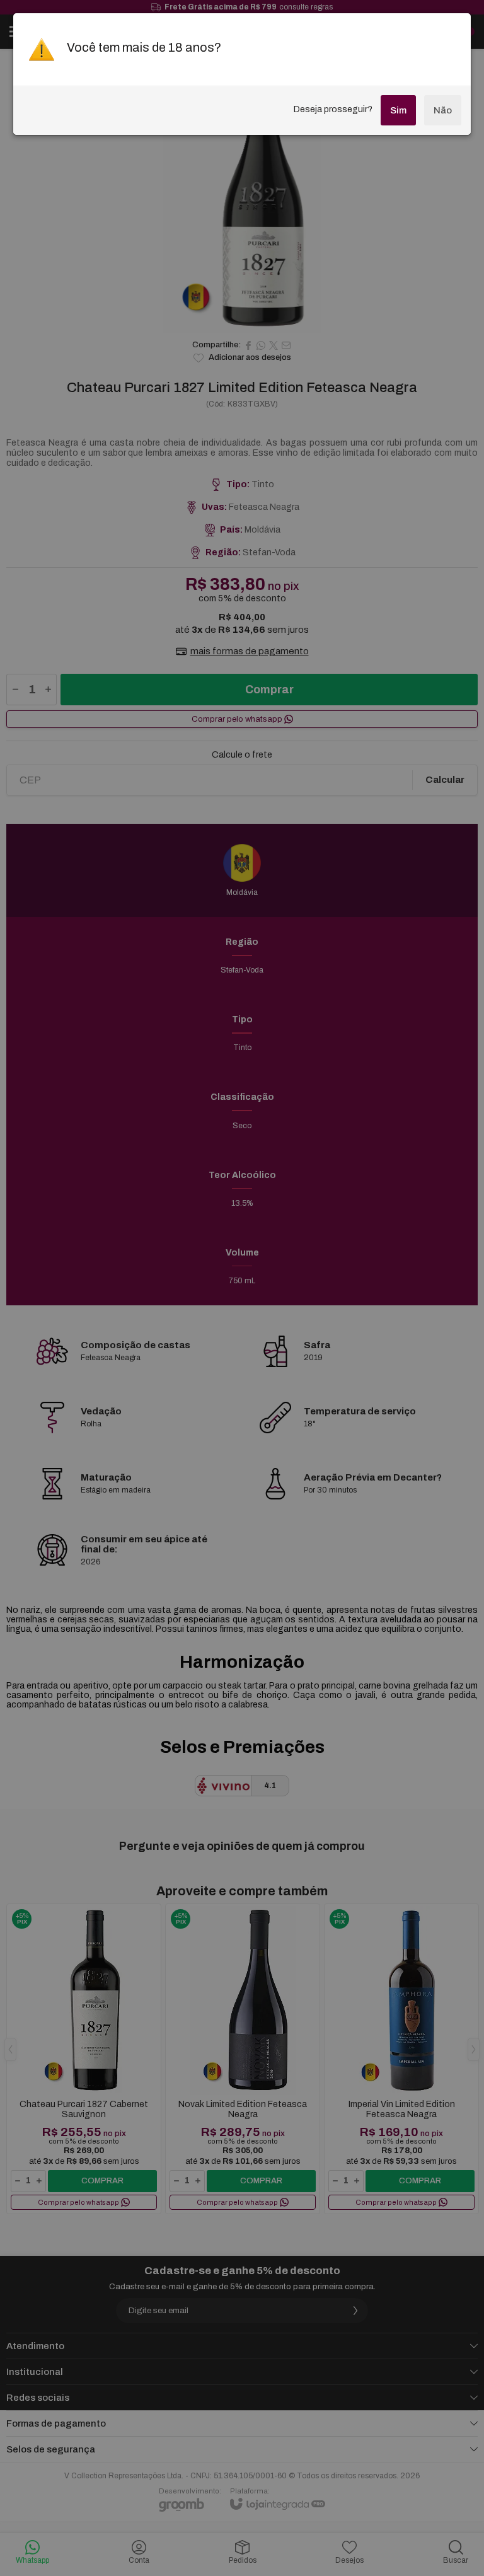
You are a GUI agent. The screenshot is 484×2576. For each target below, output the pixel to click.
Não (443, 110)
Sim (398, 110)
